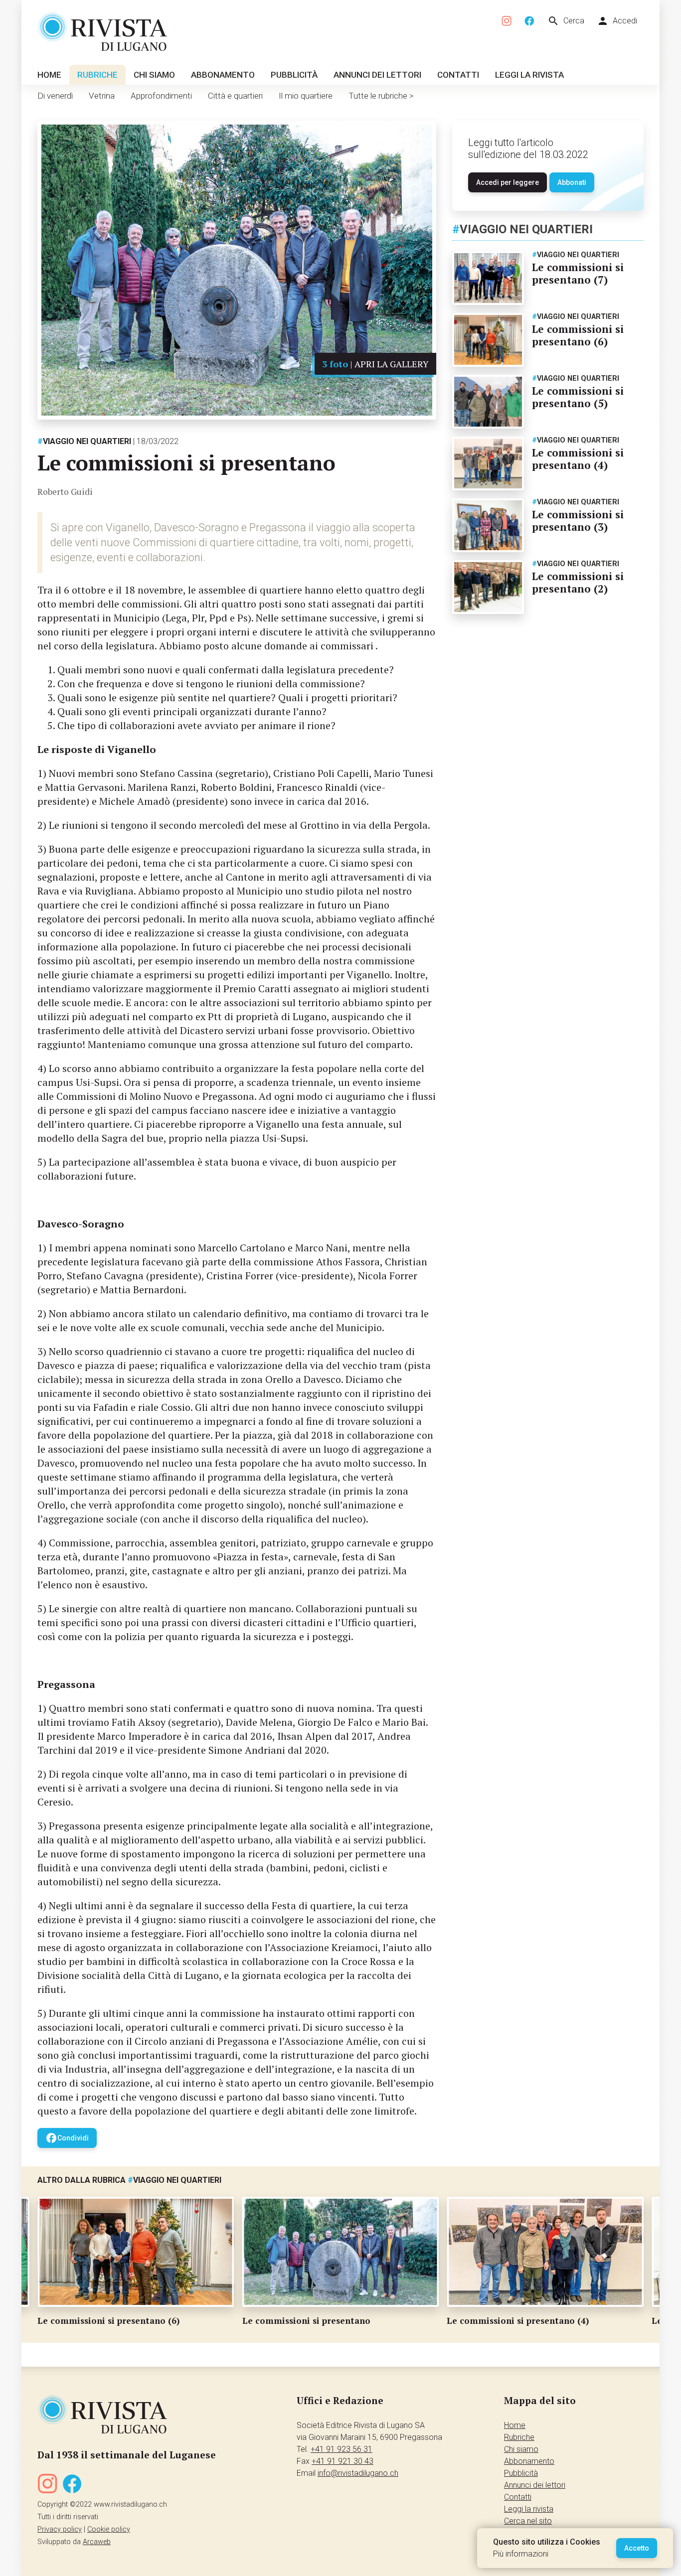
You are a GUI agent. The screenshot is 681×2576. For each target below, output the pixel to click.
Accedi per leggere (508, 182)
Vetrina (102, 96)
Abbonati (572, 182)
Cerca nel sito (528, 2521)
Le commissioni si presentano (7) (578, 273)
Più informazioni (521, 2554)
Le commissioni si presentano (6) (578, 335)
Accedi (617, 21)
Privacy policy (60, 2529)
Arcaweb (97, 2542)
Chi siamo (154, 75)
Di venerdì (55, 96)
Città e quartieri (235, 96)
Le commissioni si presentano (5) (578, 397)
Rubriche (97, 75)
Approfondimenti (161, 96)
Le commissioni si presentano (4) (578, 459)
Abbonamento (223, 75)
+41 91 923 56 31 (341, 2449)
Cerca (566, 21)
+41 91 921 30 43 (342, 2461)
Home (49, 75)
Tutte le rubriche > (381, 96)
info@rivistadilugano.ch (358, 2473)
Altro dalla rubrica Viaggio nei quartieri (129, 2180)
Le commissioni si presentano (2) (578, 582)
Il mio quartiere (306, 96)
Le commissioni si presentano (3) (578, 521)
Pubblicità (294, 75)
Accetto (637, 2548)
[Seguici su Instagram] (507, 21)
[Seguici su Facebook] (529, 21)
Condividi (67, 2138)
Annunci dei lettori (377, 75)
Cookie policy (109, 2529)
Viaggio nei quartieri (84, 441)
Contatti (458, 75)
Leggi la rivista (529, 75)
